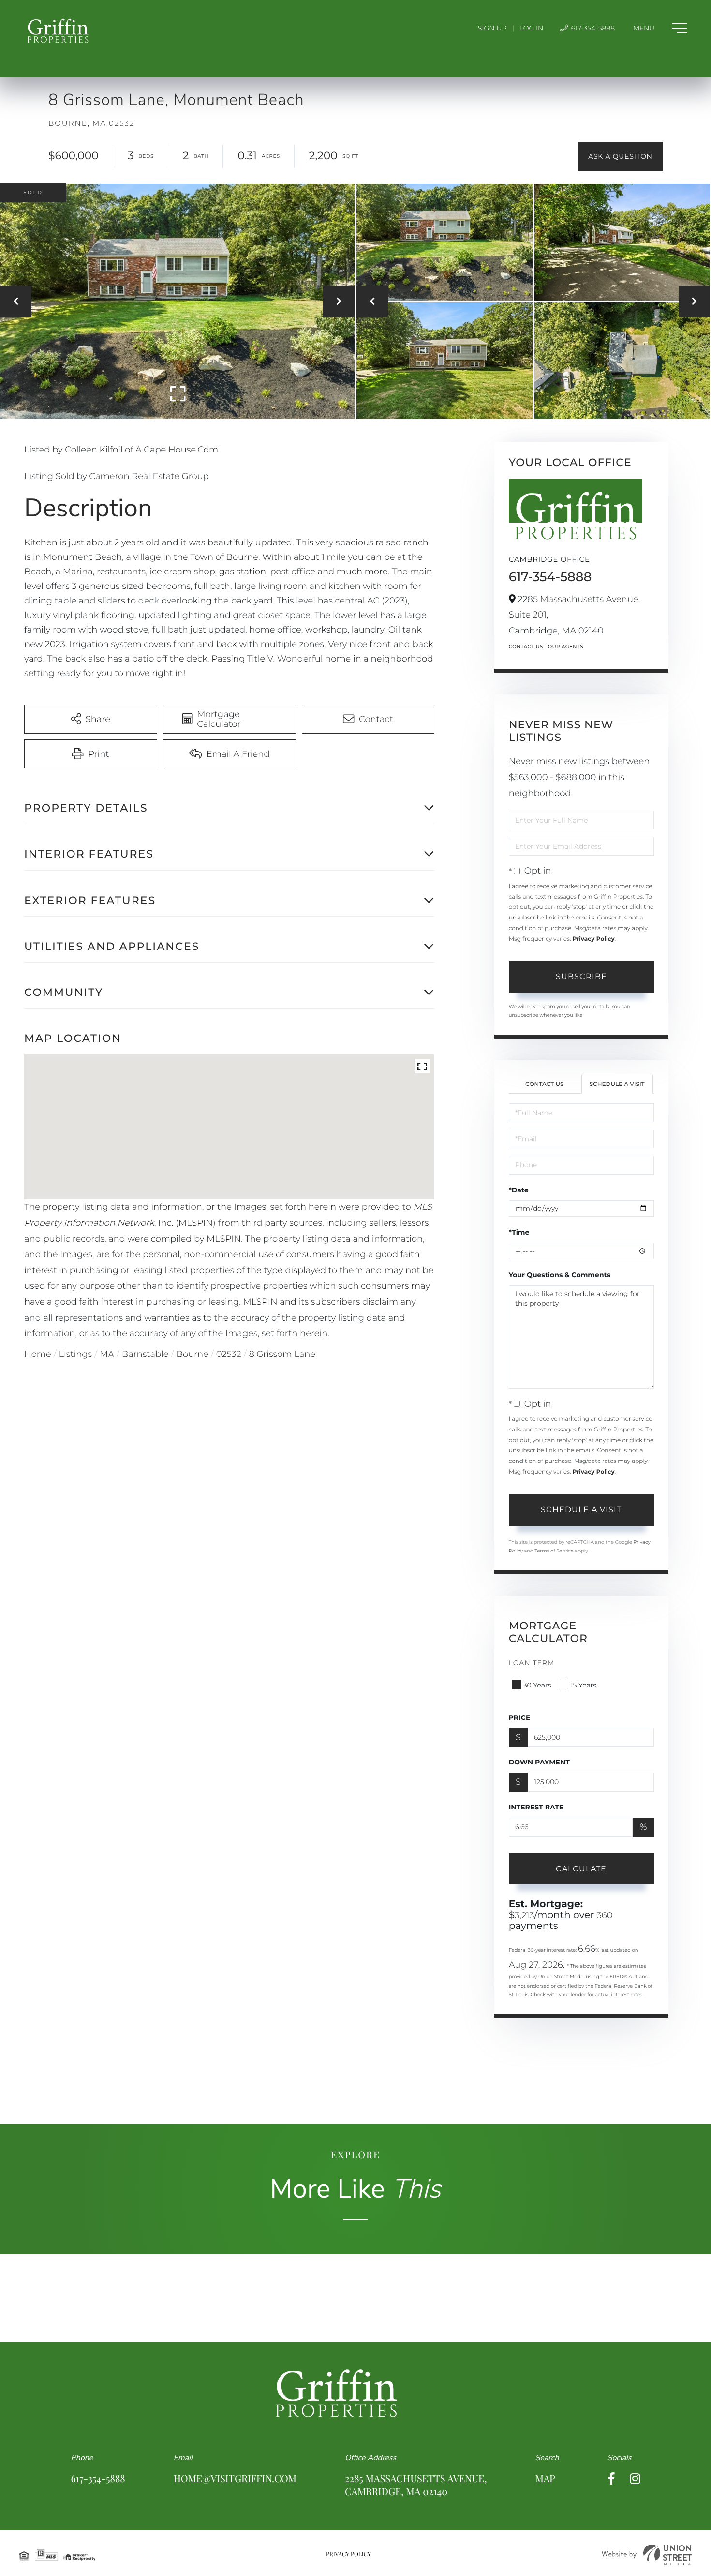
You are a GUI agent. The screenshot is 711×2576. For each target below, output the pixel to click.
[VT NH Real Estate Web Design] (647, 2555)
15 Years (583, 1685)
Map (545, 2478)
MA (107, 1354)
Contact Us (526, 646)
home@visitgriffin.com (235, 2478)
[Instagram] (635, 2479)
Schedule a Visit (617, 1084)
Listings (76, 1354)
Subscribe (581, 976)
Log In (532, 28)
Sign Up (492, 28)
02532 (229, 1354)
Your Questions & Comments (560, 1275)
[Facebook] (611, 2479)
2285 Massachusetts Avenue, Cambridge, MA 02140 (416, 2485)
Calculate (581, 1869)
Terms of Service (554, 1551)
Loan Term (532, 1663)
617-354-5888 (592, 28)
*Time (519, 1232)
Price (520, 1717)
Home (38, 1354)
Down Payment (539, 1762)
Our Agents (566, 646)
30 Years (537, 1685)
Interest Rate (536, 1807)
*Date (519, 1190)
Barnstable (145, 1354)
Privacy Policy (593, 939)
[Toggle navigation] (660, 28)
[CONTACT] (620, 156)
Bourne (192, 1354)
